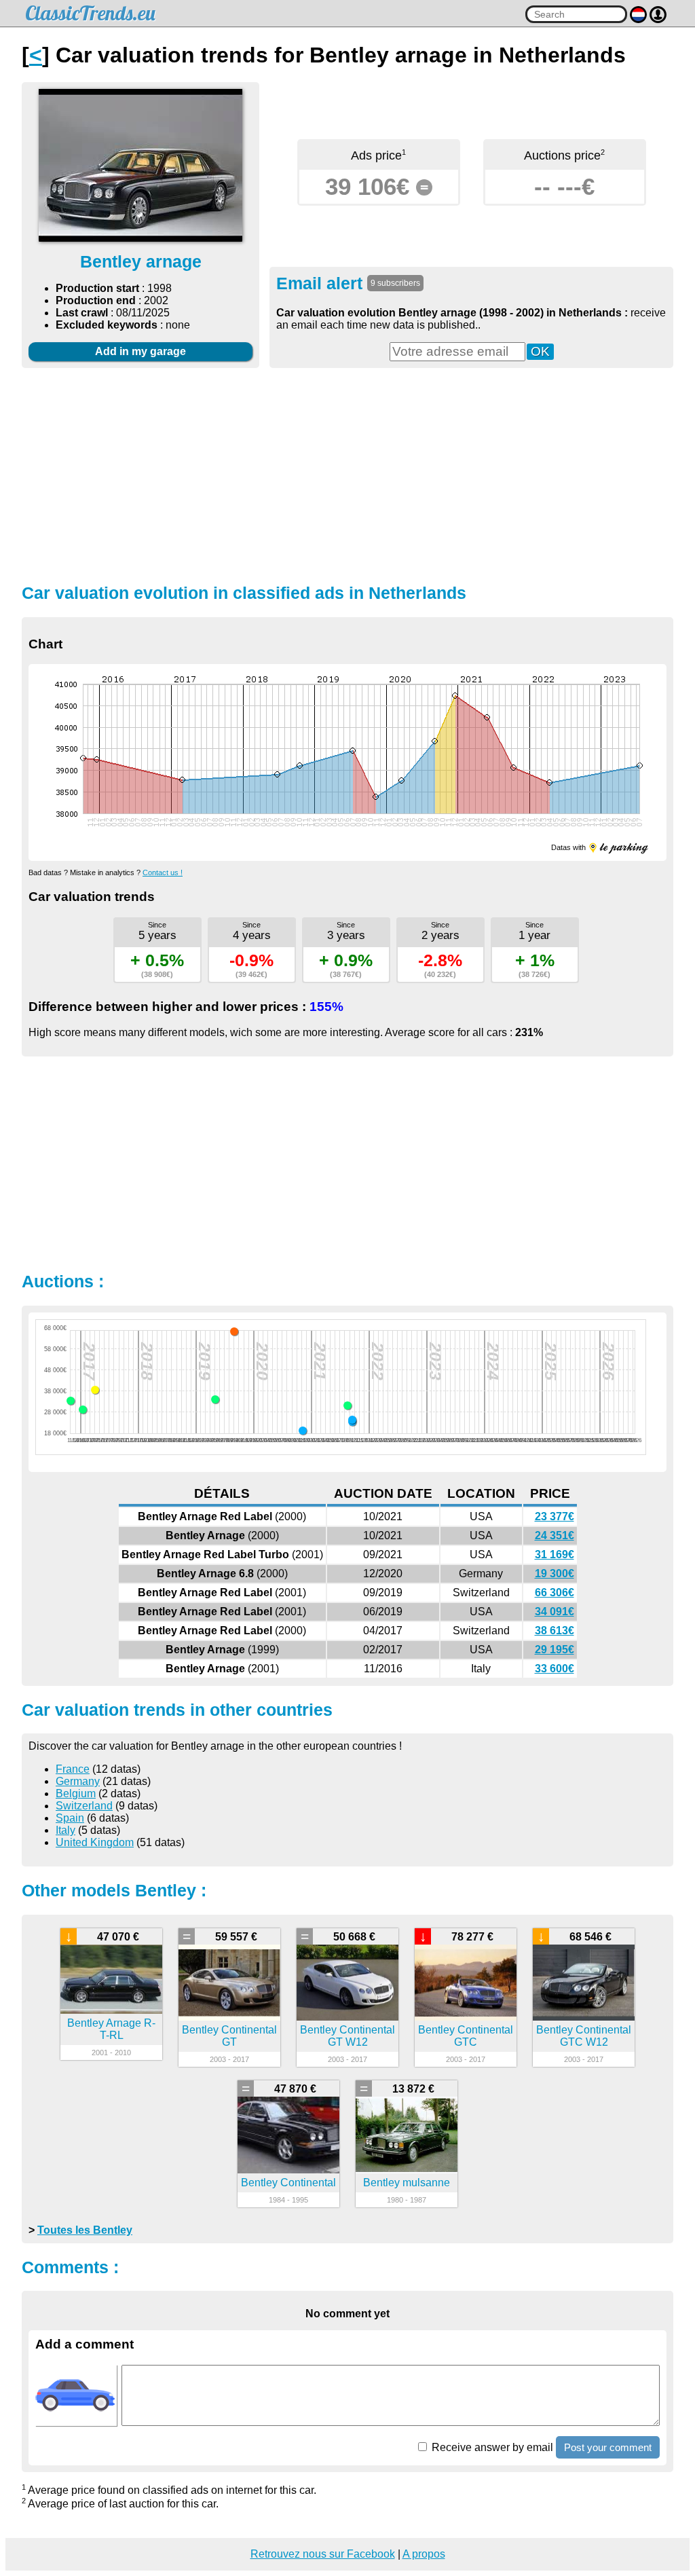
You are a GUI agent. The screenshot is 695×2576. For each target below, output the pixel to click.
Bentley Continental (288, 2183)
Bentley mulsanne (407, 2183)
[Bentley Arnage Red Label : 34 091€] (215, 1399)
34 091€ (555, 1612)
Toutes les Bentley (85, 2230)
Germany (78, 1781)
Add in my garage (140, 351)
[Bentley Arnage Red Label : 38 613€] (95, 1390)
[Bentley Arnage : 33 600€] (71, 1401)
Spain (70, 1818)
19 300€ (555, 1574)
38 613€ (555, 1631)
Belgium (76, 1793)
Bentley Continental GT (229, 2036)
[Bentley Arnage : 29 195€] (83, 1410)
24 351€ (555, 1535)
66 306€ (555, 1593)
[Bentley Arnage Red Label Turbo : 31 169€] (347, 1405)
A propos (424, 2554)
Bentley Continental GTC (466, 2036)
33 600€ (555, 1669)
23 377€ (555, 1516)
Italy (65, 1830)
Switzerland (84, 1806)
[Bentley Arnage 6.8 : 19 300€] (303, 1431)
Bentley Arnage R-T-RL (111, 2029)
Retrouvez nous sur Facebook (323, 2554)
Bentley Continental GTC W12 (584, 2036)
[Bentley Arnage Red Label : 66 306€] (234, 1331)
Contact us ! (163, 872)
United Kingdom (95, 1842)
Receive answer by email (491, 2447)
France (73, 1769)
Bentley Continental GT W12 (347, 2036)
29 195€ (555, 1650)
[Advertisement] (347, 474)
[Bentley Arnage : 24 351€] (352, 1420)
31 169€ (555, 1554)
